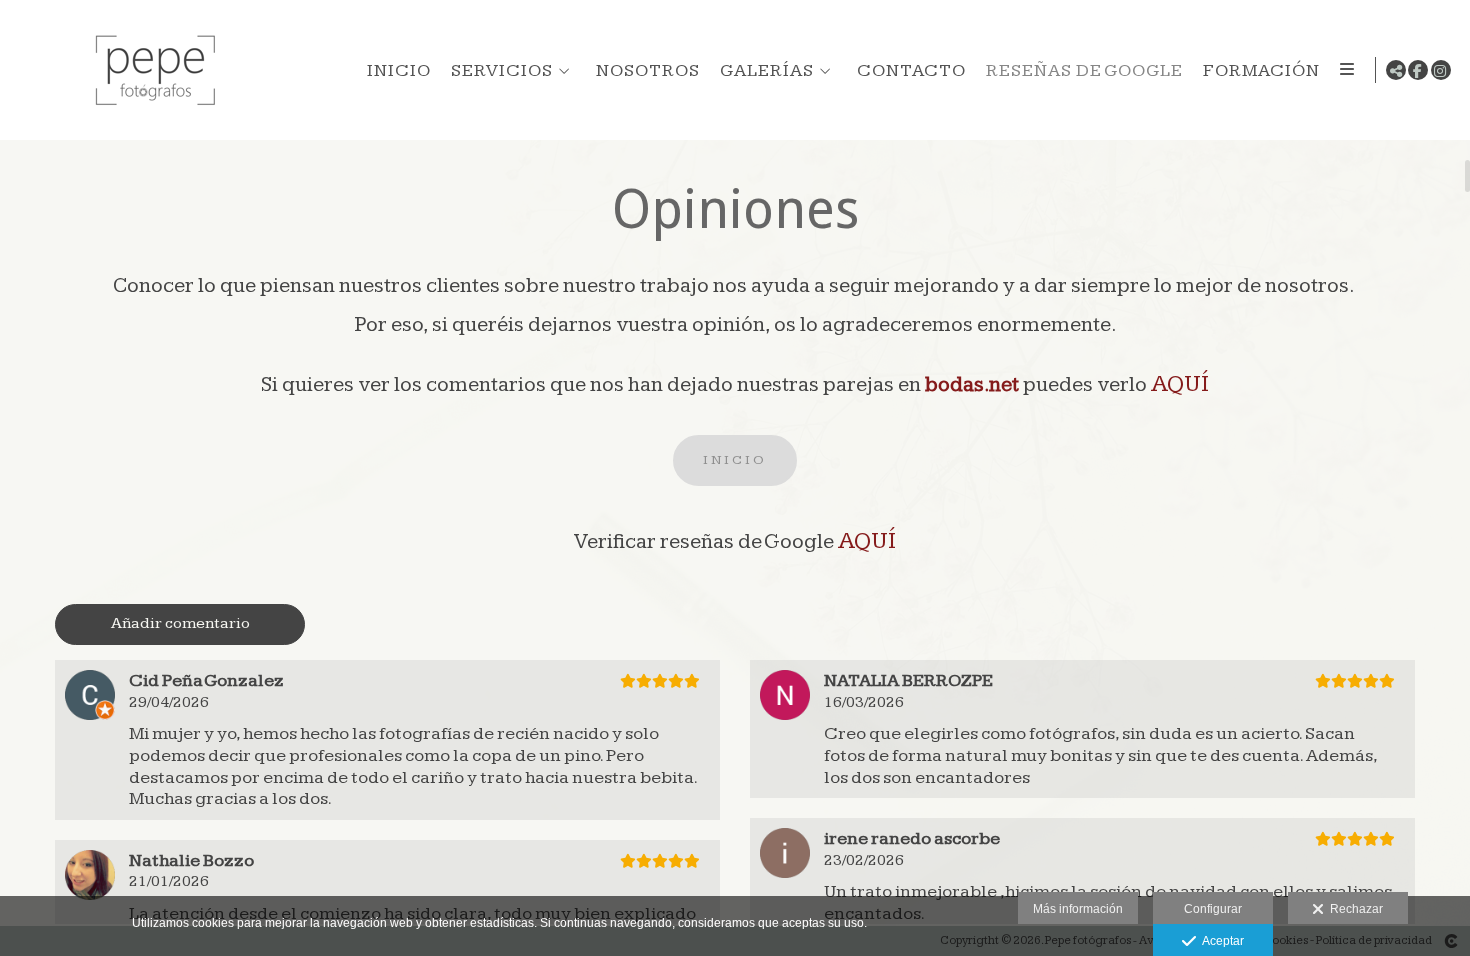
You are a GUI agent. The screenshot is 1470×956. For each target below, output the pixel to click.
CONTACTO (911, 70)
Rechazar (1353, 909)
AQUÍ (1180, 384)
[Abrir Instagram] (1441, 70)
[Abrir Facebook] (1418, 70)
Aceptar (1220, 941)
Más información (1078, 909)
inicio (735, 460)
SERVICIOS (502, 70)
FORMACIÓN (1261, 70)
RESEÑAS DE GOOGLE (1084, 70)
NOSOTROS (648, 70)
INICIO (399, 70)
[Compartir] (1396, 70)
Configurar (1213, 909)
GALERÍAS (767, 70)
